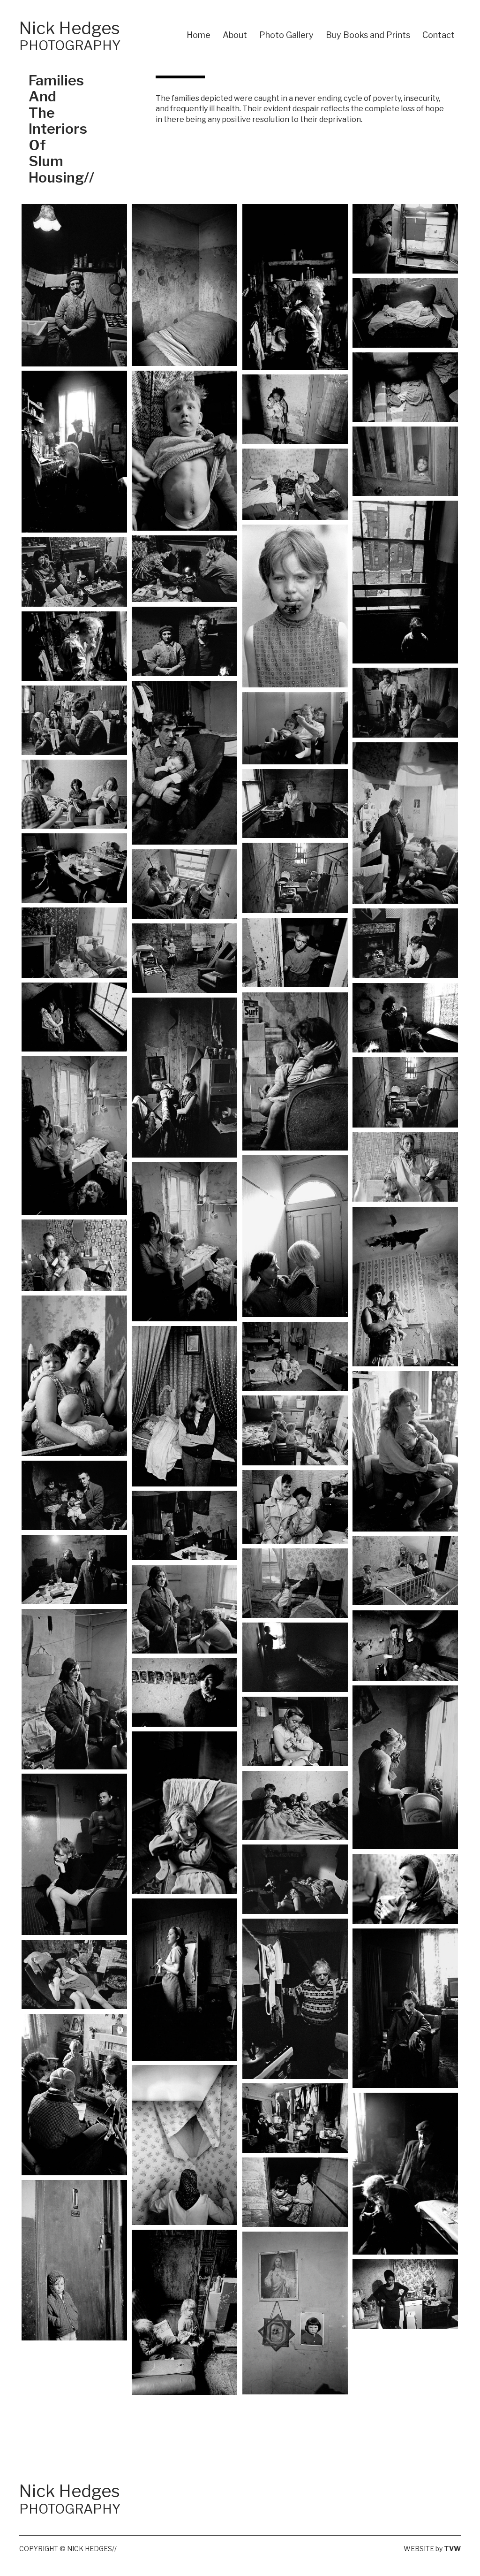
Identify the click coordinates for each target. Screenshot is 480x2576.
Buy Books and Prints (368, 35)
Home (199, 35)
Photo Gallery (286, 35)
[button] (75, 285)
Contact (439, 35)
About (235, 35)
